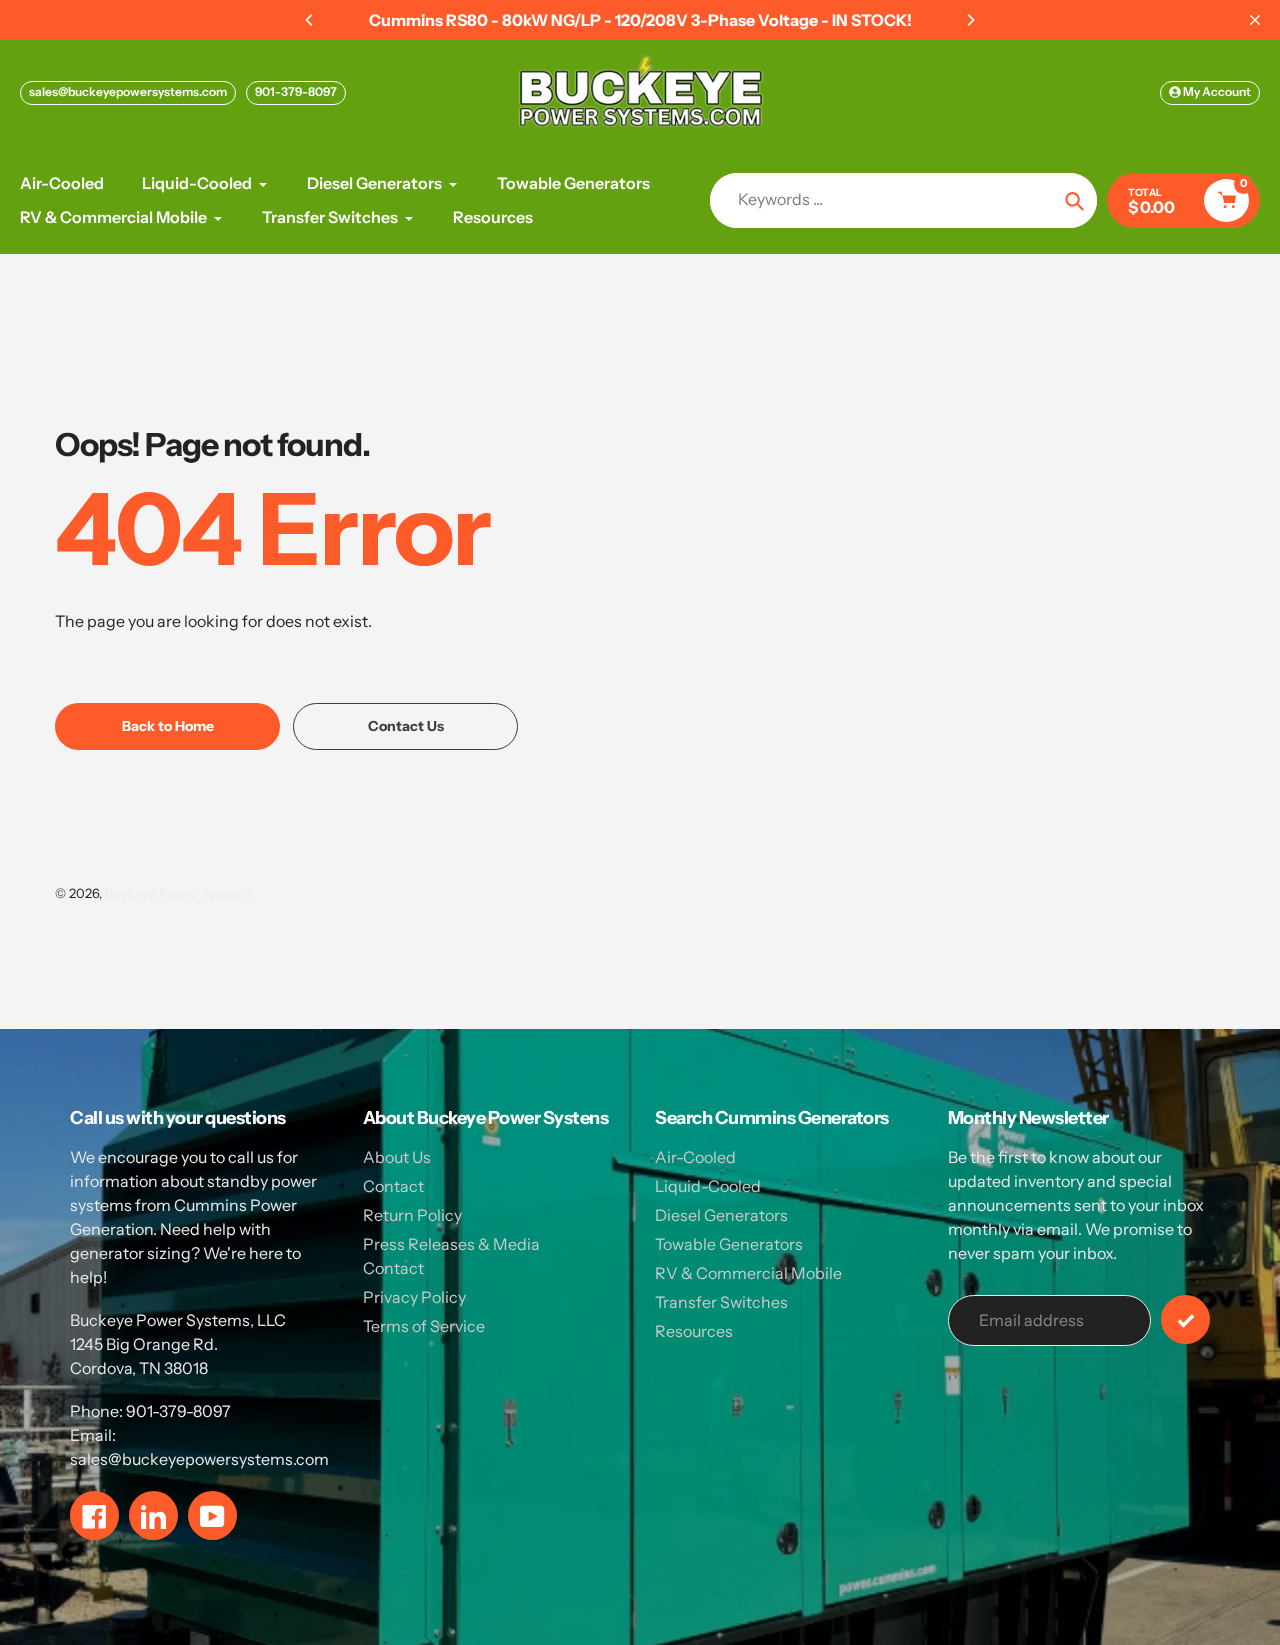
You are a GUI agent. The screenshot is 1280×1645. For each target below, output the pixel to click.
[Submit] (1185, 1319)
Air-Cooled (695, 1157)
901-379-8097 (296, 91)
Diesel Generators (721, 1215)
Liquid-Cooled (708, 1186)
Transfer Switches (721, 1302)
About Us (397, 1157)
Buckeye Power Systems (178, 893)
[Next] (970, 20)
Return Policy (412, 1215)
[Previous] (310, 20)
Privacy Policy (414, 1297)
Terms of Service (424, 1326)
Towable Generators (729, 1244)
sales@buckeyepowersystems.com (128, 91)
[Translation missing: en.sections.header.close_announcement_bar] (1255, 20)
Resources (694, 1331)
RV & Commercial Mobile (748, 1273)
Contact (393, 1186)
